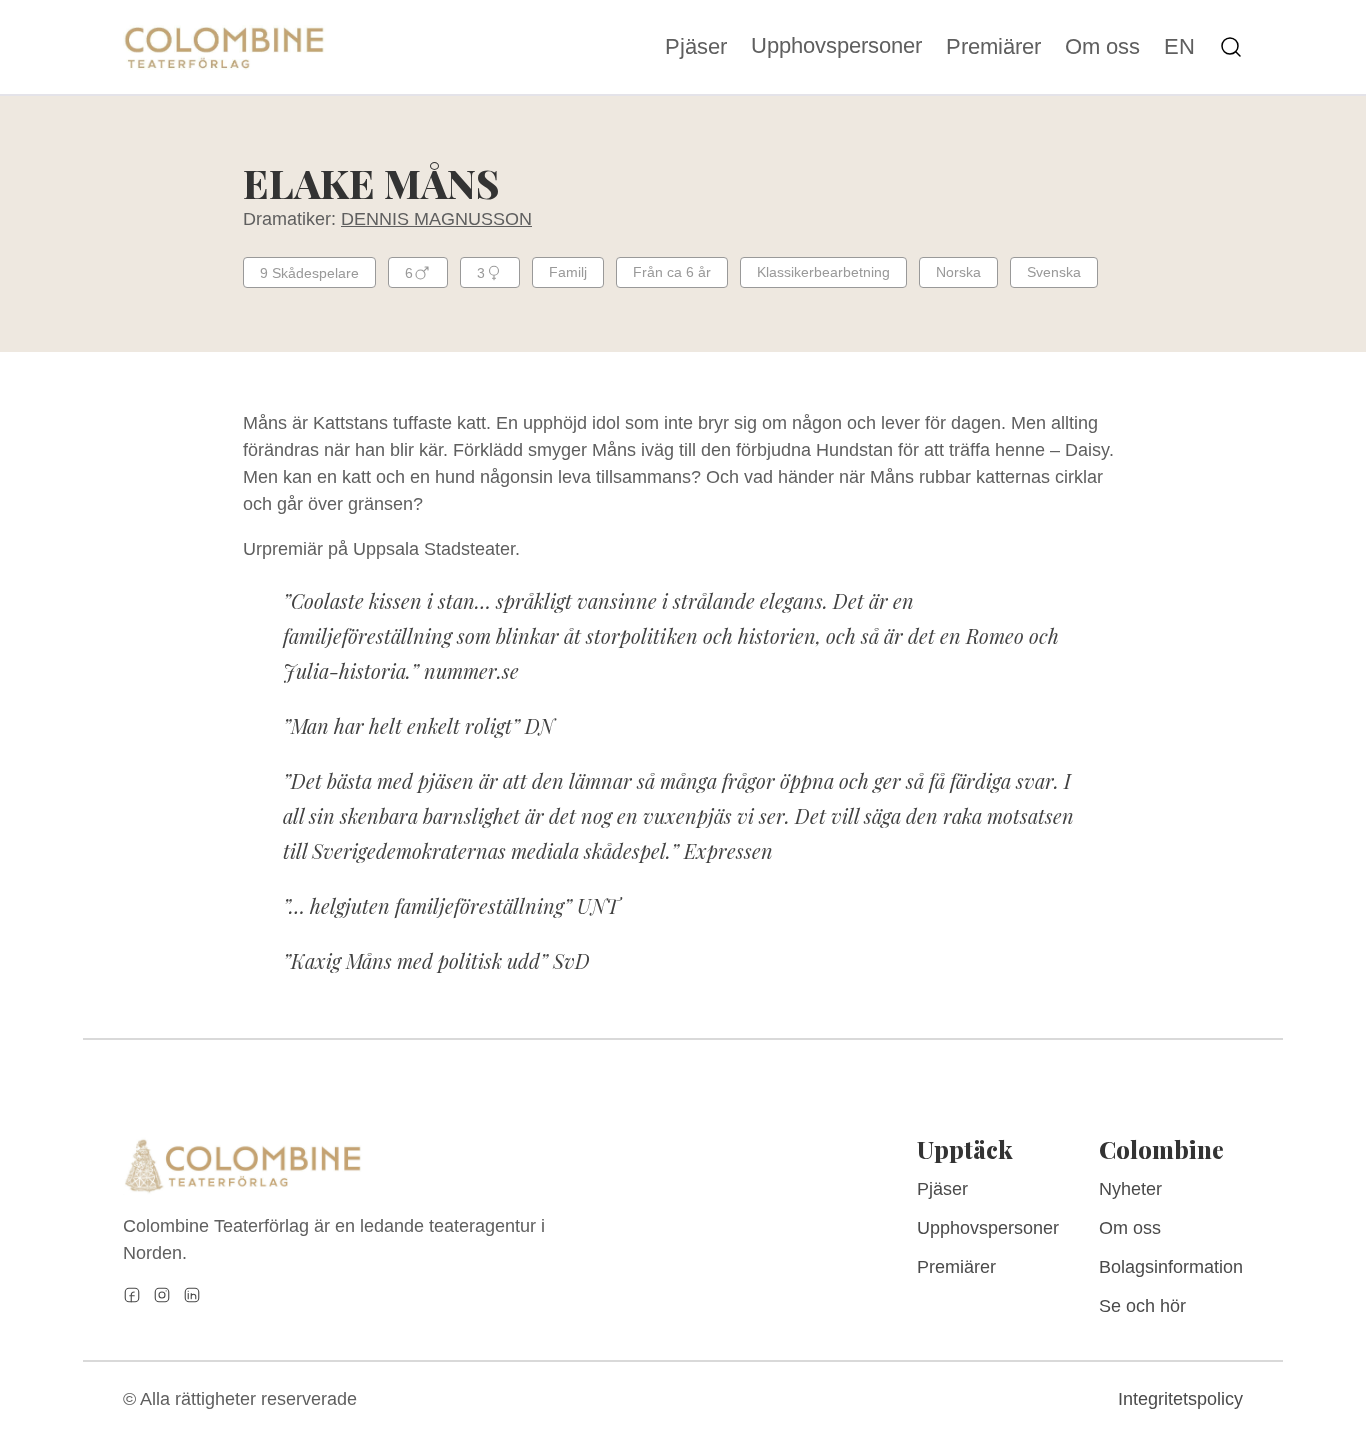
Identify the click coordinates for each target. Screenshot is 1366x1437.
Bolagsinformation (1171, 1267)
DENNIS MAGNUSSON (436, 219)
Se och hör (1142, 1306)
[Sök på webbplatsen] (1231, 47)
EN (1179, 47)
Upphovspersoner (836, 45)
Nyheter (1130, 1189)
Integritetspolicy (1180, 1399)
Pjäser (696, 47)
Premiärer (993, 47)
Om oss (1102, 47)
